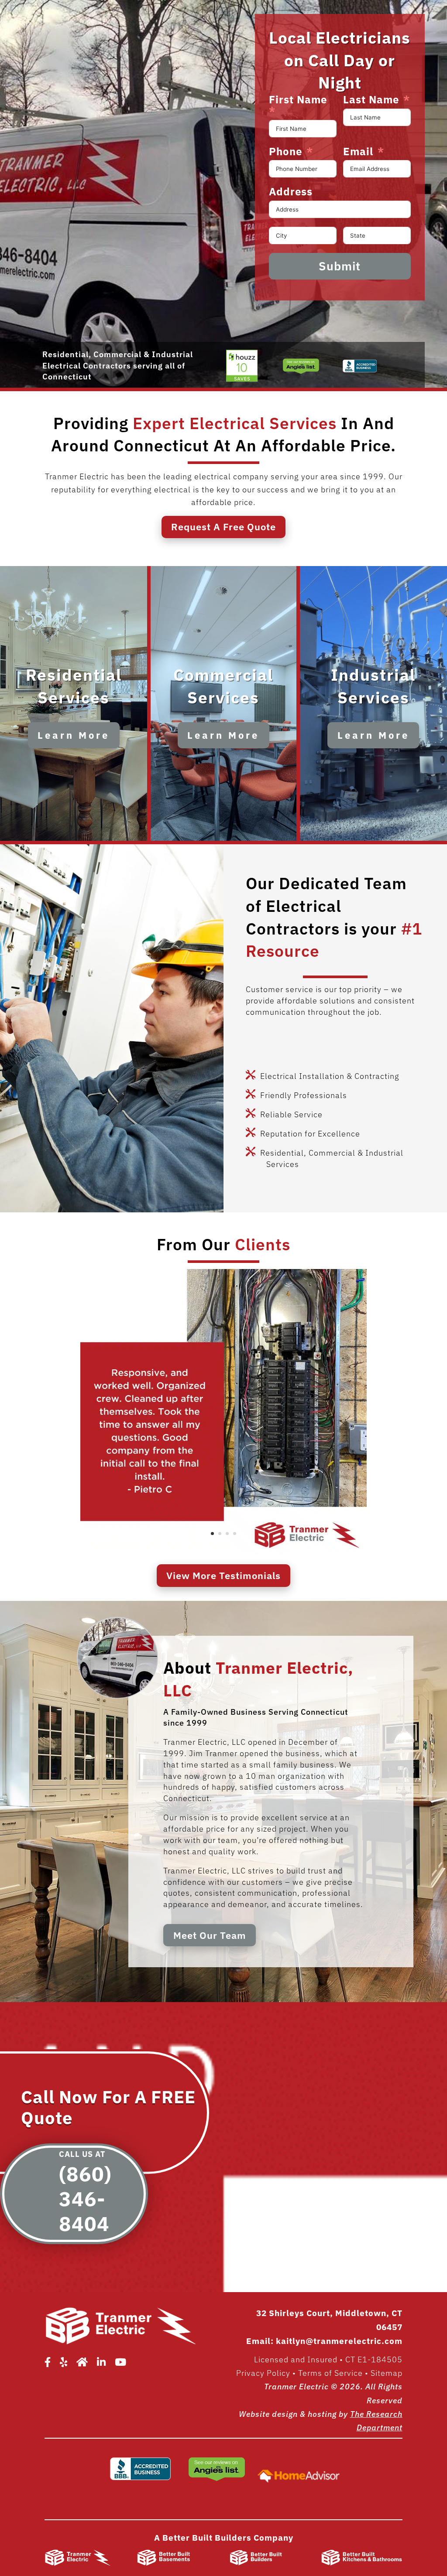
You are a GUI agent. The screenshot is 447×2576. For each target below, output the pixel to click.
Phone (285, 152)
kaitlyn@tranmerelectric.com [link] (339, 2341)
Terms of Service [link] (330, 2373)
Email (358, 152)
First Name (298, 100)
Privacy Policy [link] (263, 2373)
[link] (242, 381)
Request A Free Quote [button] (223, 527)
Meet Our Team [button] (210, 1935)
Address (291, 192)
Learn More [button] (74, 735)
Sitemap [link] (387, 2373)
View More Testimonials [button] (223, 1575)
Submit (340, 266)
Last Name (371, 100)
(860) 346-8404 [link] (85, 2199)
